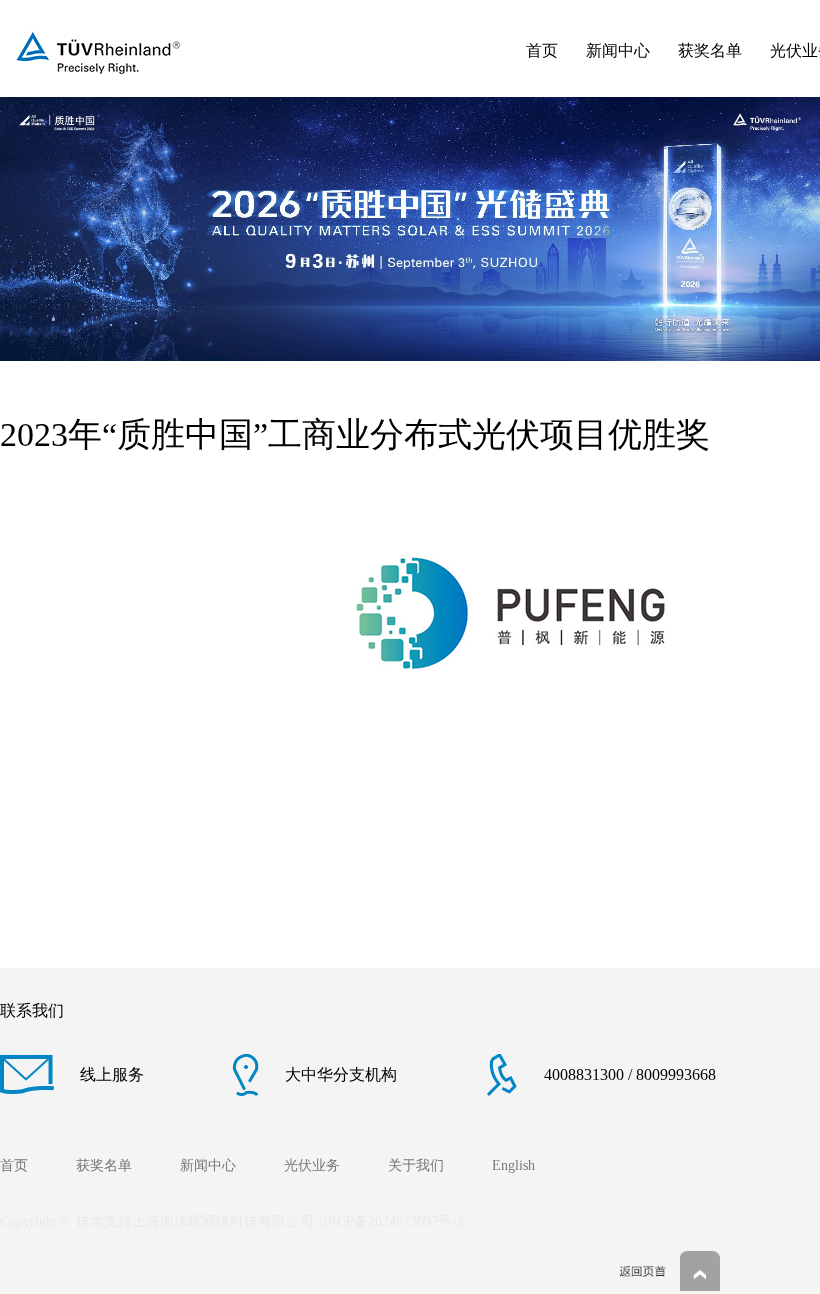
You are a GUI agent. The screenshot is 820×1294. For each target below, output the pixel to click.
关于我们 (416, 1165)
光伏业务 (312, 1165)
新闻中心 (618, 50)
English (513, 1165)
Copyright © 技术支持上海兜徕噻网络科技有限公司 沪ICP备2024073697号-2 (232, 1221)
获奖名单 (710, 50)
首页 (542, 50)
